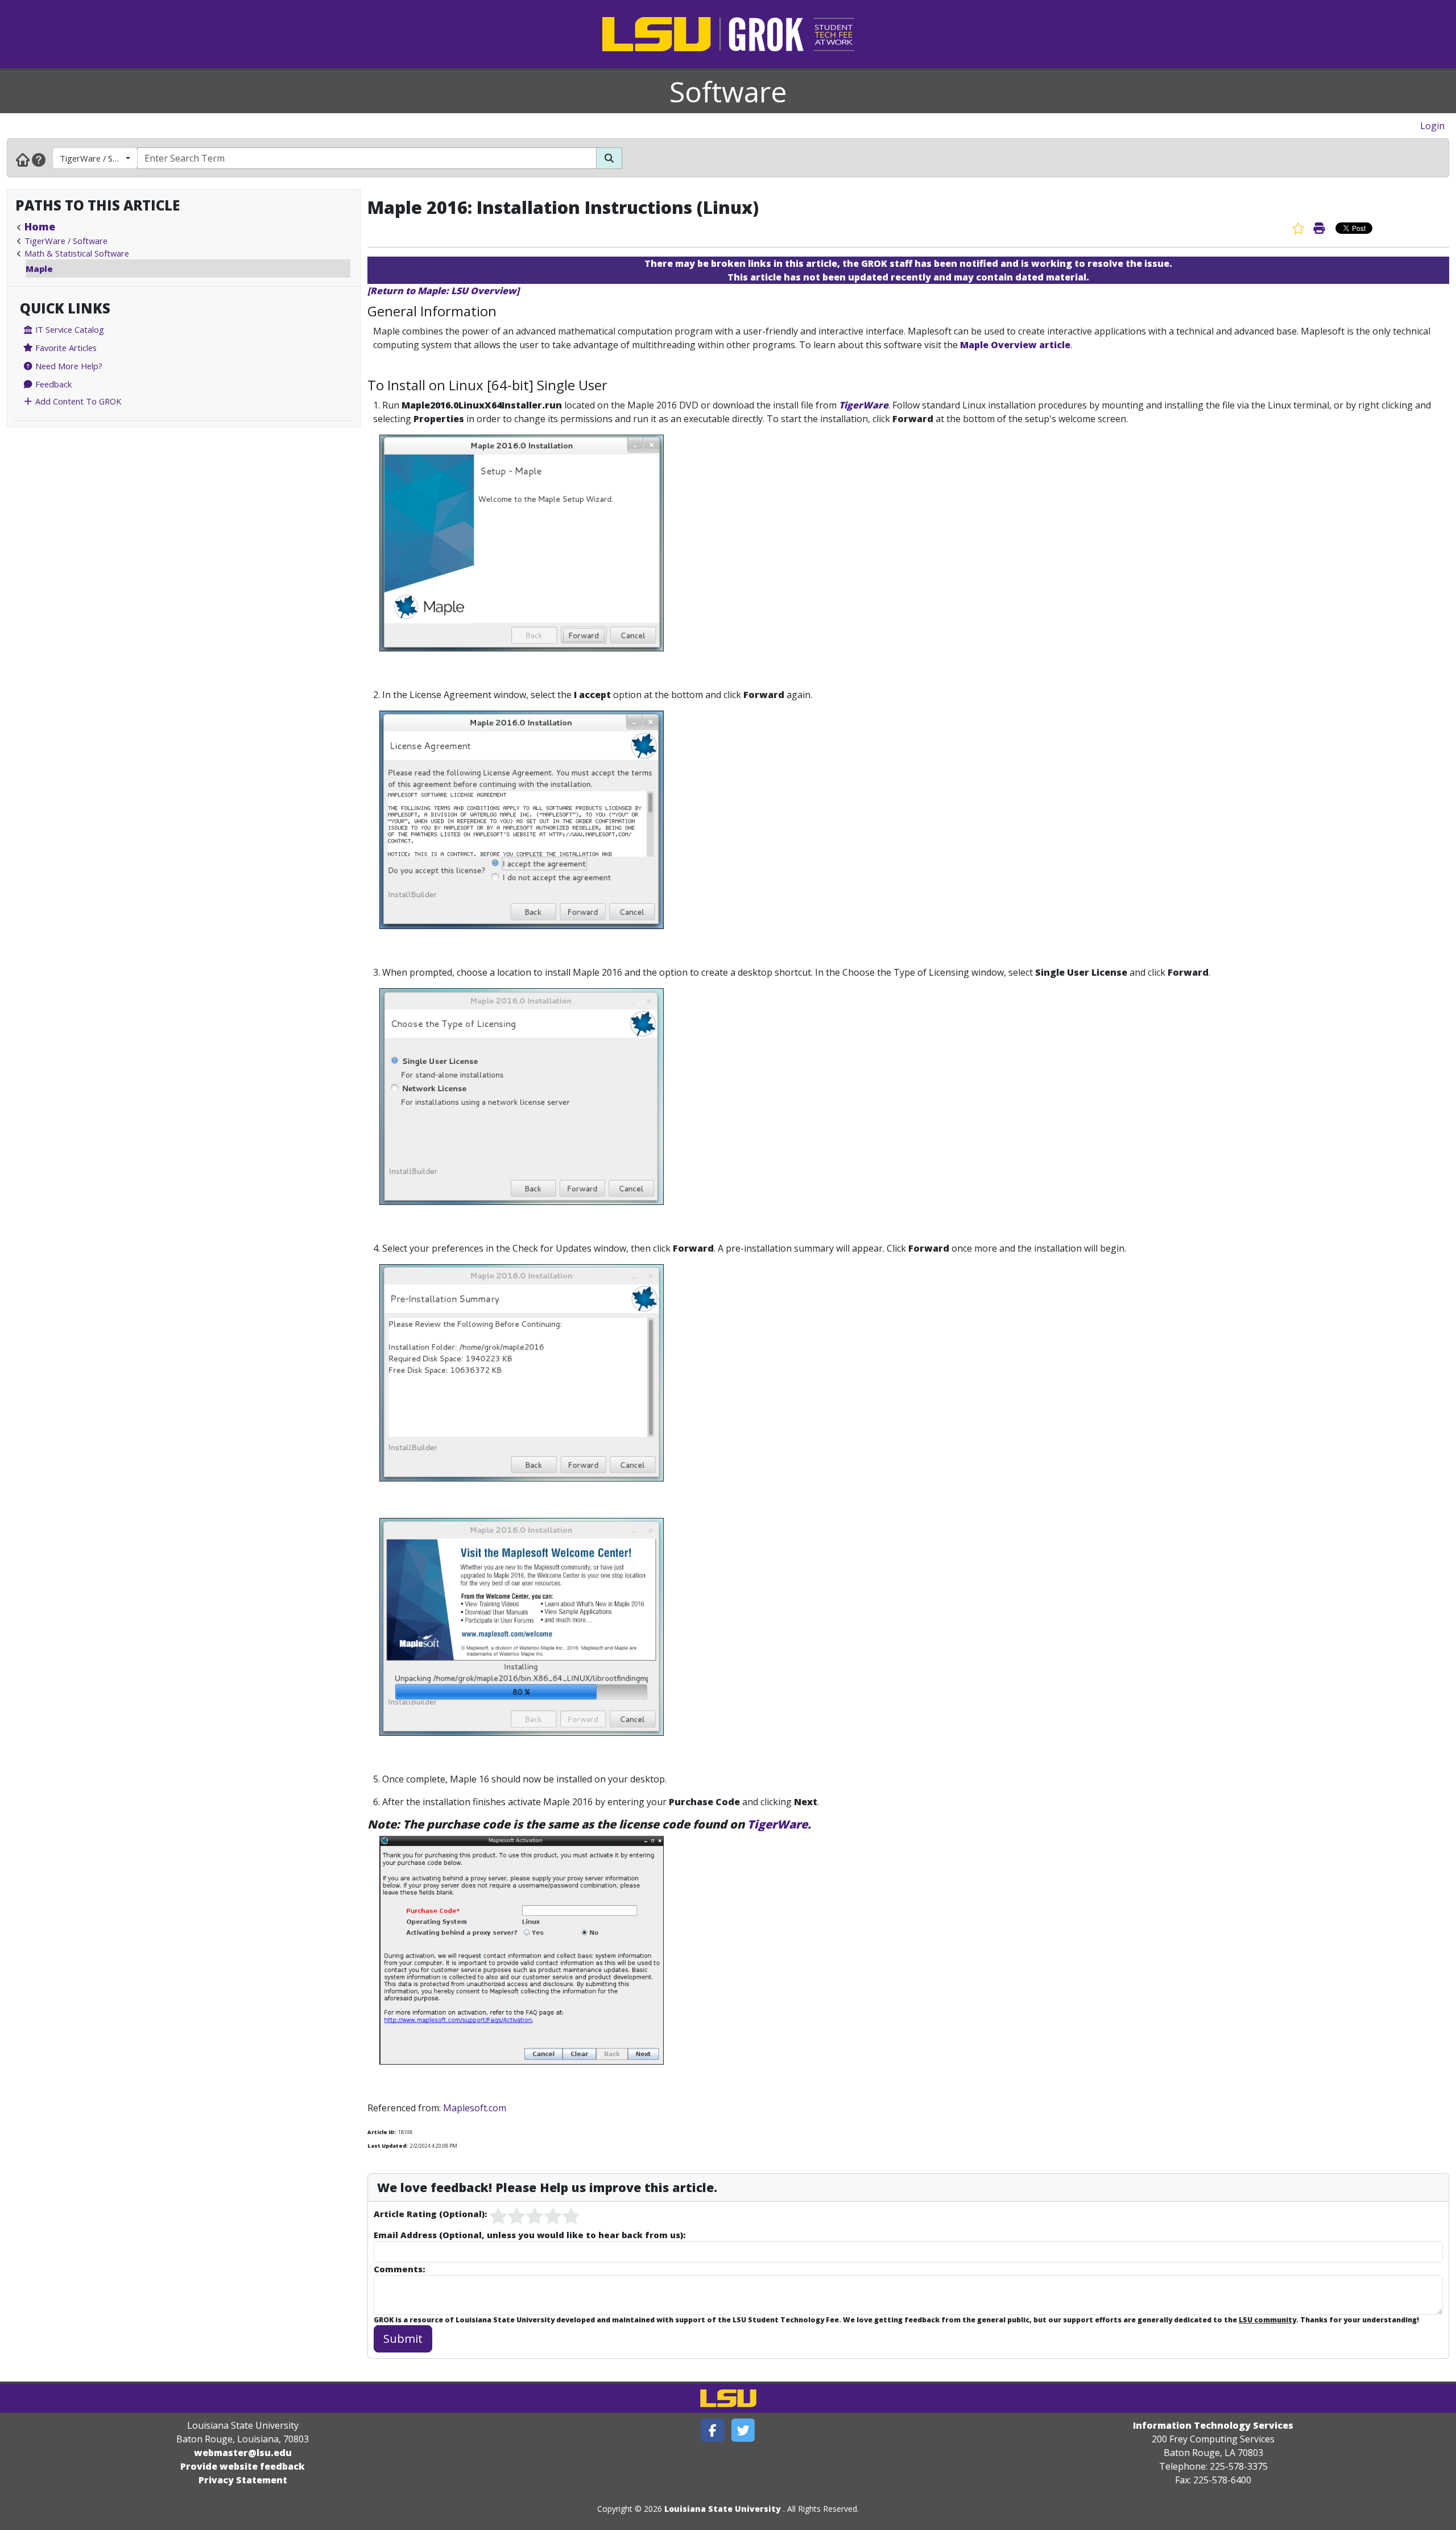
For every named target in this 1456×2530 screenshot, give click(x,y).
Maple (39, 269)
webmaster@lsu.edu (243, 2453)
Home (40, 226)
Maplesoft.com (475, 2108)
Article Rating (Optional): (430, 2214)
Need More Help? (68, 366)
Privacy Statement (243, 2480)
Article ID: (382, 2132)
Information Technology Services (1213, 2425)
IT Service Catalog (69, 329)
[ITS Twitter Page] (743, 2430)
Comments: (399, 2269)
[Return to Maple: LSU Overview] (443, 291)
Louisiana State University (723, 2509)
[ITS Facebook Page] (713, 2430)
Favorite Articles (65, 348)
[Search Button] (609, 158)
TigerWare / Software (99, 158)
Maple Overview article (1015, 345)
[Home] (23, 159)
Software (728, 92)
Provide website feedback (243, 2466)
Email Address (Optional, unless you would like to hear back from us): (530, 2235)
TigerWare (864, 405)
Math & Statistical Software (77, 253)
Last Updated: (388, 2146)
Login (1432, 126)
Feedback (52, 384)
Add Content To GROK (77, 401)
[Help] (39, 159)
